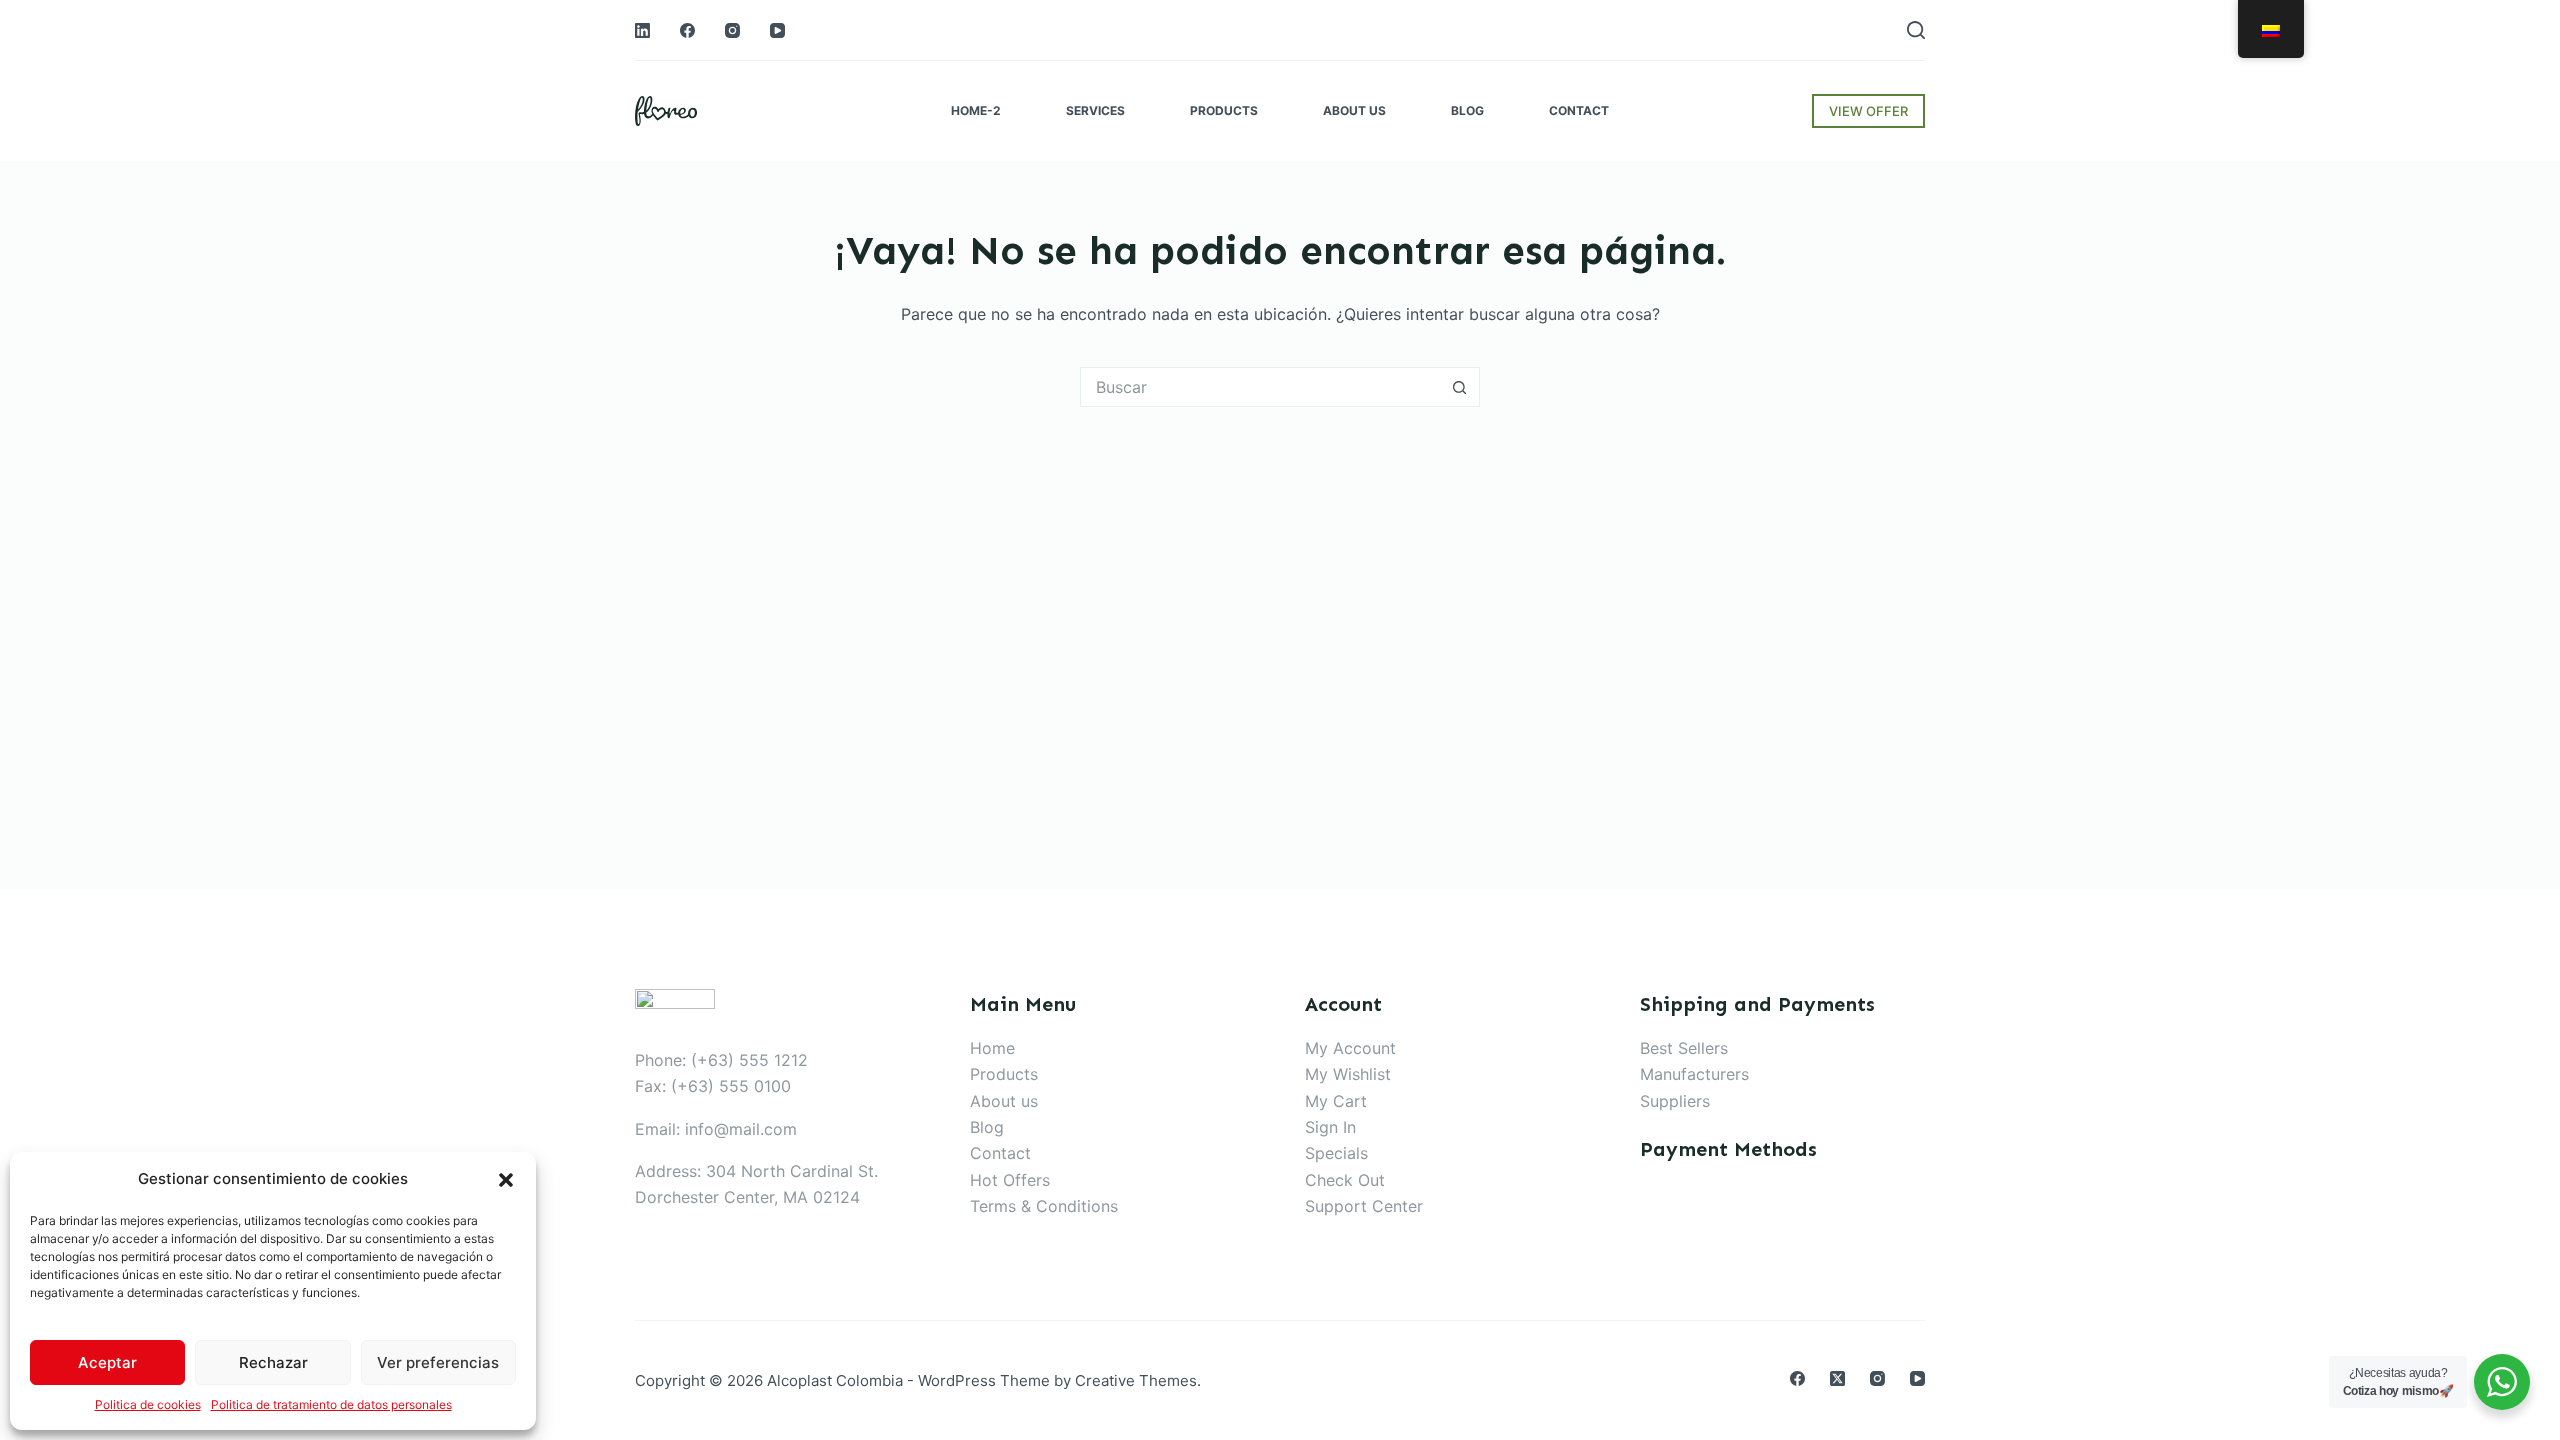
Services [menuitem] (1095, 110)
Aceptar (107, 1362)
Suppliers (1675, 1101)
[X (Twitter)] (1837, 1378)
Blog (987, 1127)
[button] (506, 1180)
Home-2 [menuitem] (976, 110)
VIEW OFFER (1868, 111)
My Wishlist (1348, 1074)
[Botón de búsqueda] (1460, 387)
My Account (1350, 1048)
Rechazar (273, 1362)
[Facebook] (687, 30)
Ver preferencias (438, 1362)
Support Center (1364, 1206)
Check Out (1345, 1180)
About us (1004, 1101)
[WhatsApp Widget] (2502, 1382)
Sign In (1330, 1127)
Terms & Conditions (1044, 1206)
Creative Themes (1136, 1380)
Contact (1000, 1153)
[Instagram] (732, 30)
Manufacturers (1694, 1074)
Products (1004, 1074)
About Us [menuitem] (1354, 110)
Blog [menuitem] (1467, 110)
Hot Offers (1010, 1180)
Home (992, 1048)
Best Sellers (1684, 1048)
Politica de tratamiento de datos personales (331, 1404)
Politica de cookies (148, 1404)
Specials (1336, 1153)
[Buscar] (1916, 30)
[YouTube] (777, 30)
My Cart (1336, 1101)
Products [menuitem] (1224, 110)
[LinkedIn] (642, 30)
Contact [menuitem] (1579, 110)
